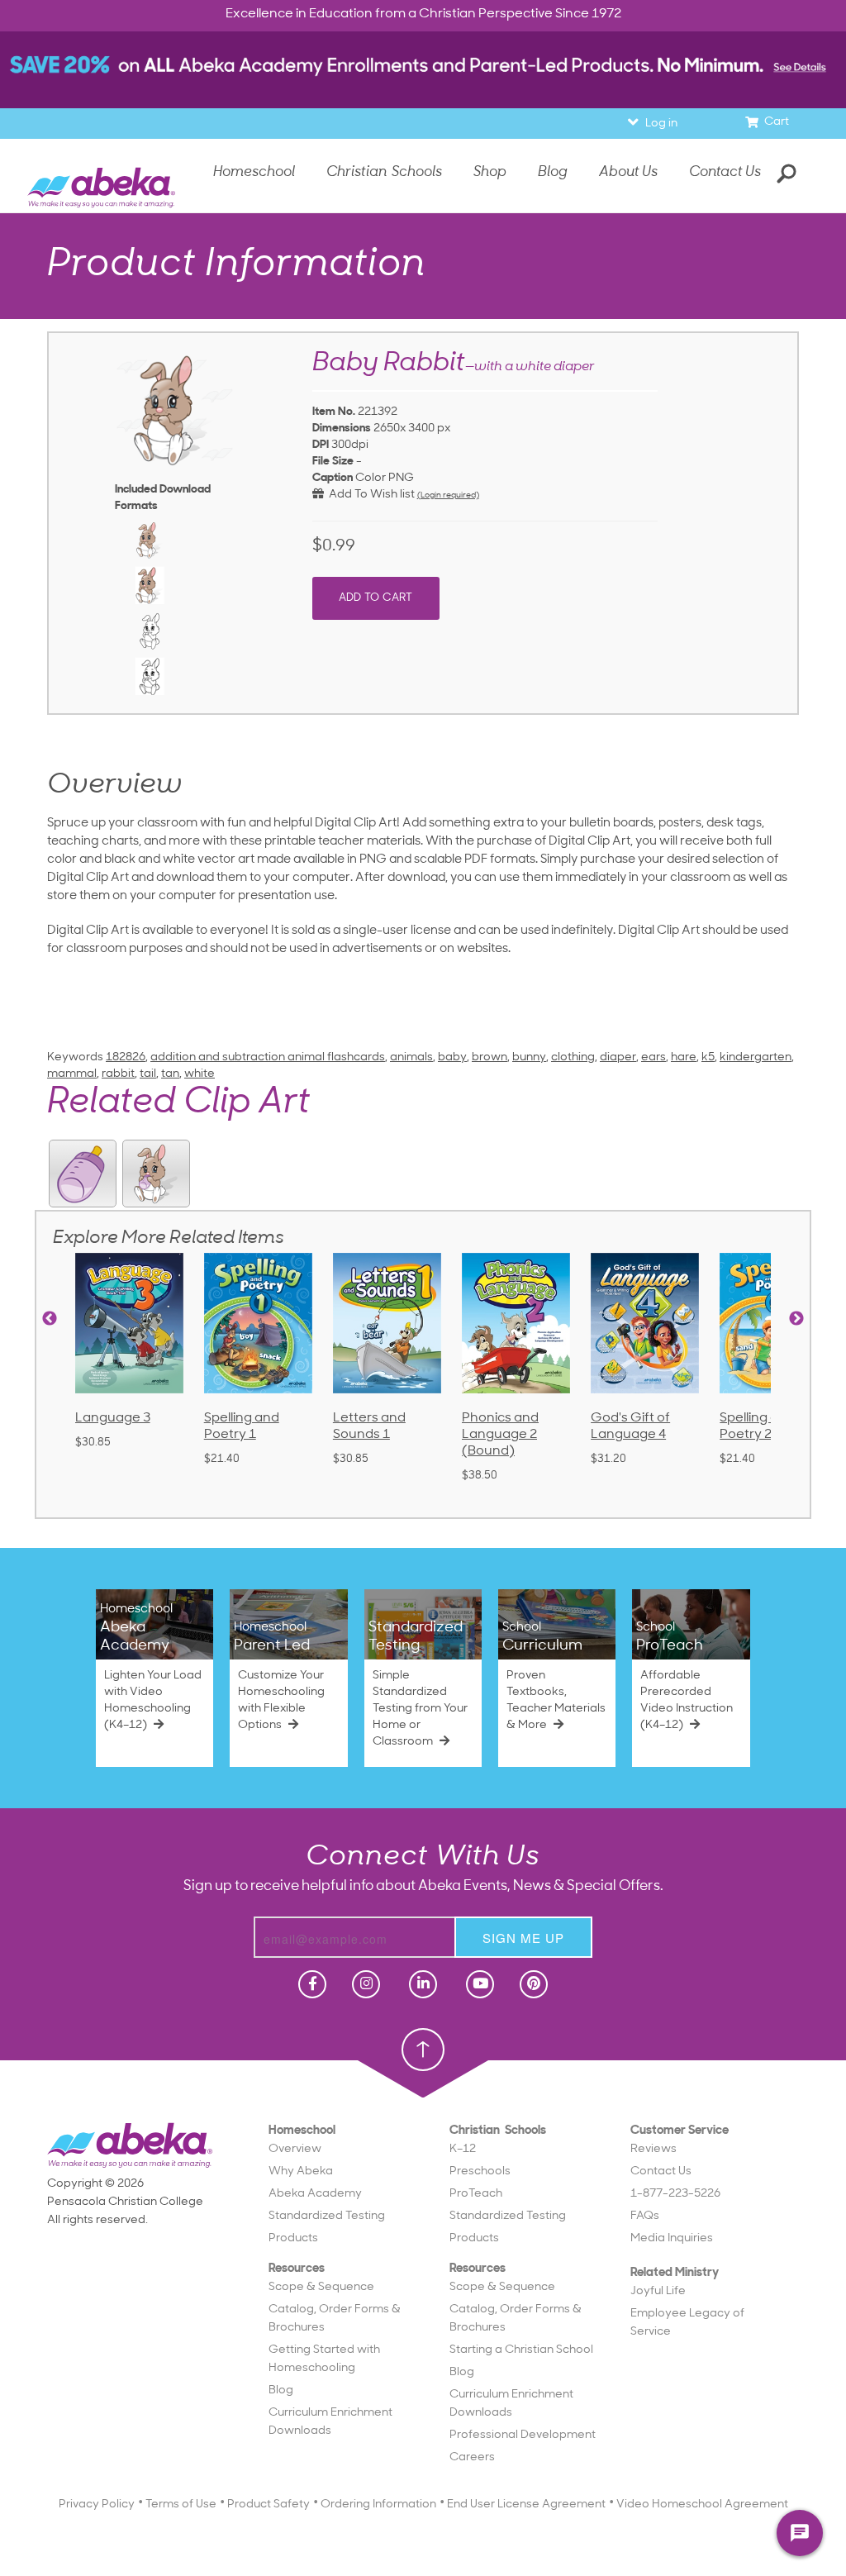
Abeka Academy (315, 2194)
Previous (50, 1319)
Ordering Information (378, 2505)
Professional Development (523, 2435)
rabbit (118, 1074)
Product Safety (269, 2505)
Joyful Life (658, 2291)
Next (796, 1319)
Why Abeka (301, 2171)
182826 (126, 1057)
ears (654, 1057)
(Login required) (448, 495)
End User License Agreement (526, 2505)
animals (411, 1057)
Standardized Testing (327, 2216)
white (200, 1074)
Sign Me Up (523, 1938)
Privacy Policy (97, 2505)
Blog (281, 2390)
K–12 (463, 2149)
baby (452, 1057)
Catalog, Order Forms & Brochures (335, 2319)
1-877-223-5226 (675, 2194)
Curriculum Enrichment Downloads (330, 2422)
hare (684, 1057)
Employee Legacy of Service (687, 2323)
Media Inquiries (672, 2238)
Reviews (654, 2149)
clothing (573, 1057)
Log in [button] (661, 124)
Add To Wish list (369, 495)
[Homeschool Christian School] (311, 1984)
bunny (529, 1057)
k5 (708, 1057)
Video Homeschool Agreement (702, 2505)
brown (490, 1057)
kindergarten (756, 1057)
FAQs (645, 2216)
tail (148, 1074)
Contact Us (725, 172)
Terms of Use (181, 2505)
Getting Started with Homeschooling (324, 2359)
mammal (72, 1074)
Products (293, 2238)
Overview (295, 2149)
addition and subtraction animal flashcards (268, 1057)
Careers (472, 2457)
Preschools (480, 2171)
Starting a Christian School (521, 2350)
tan (170, 1074)
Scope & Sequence (321, 2287)
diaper (618, 1057)
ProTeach (476, 2194)
